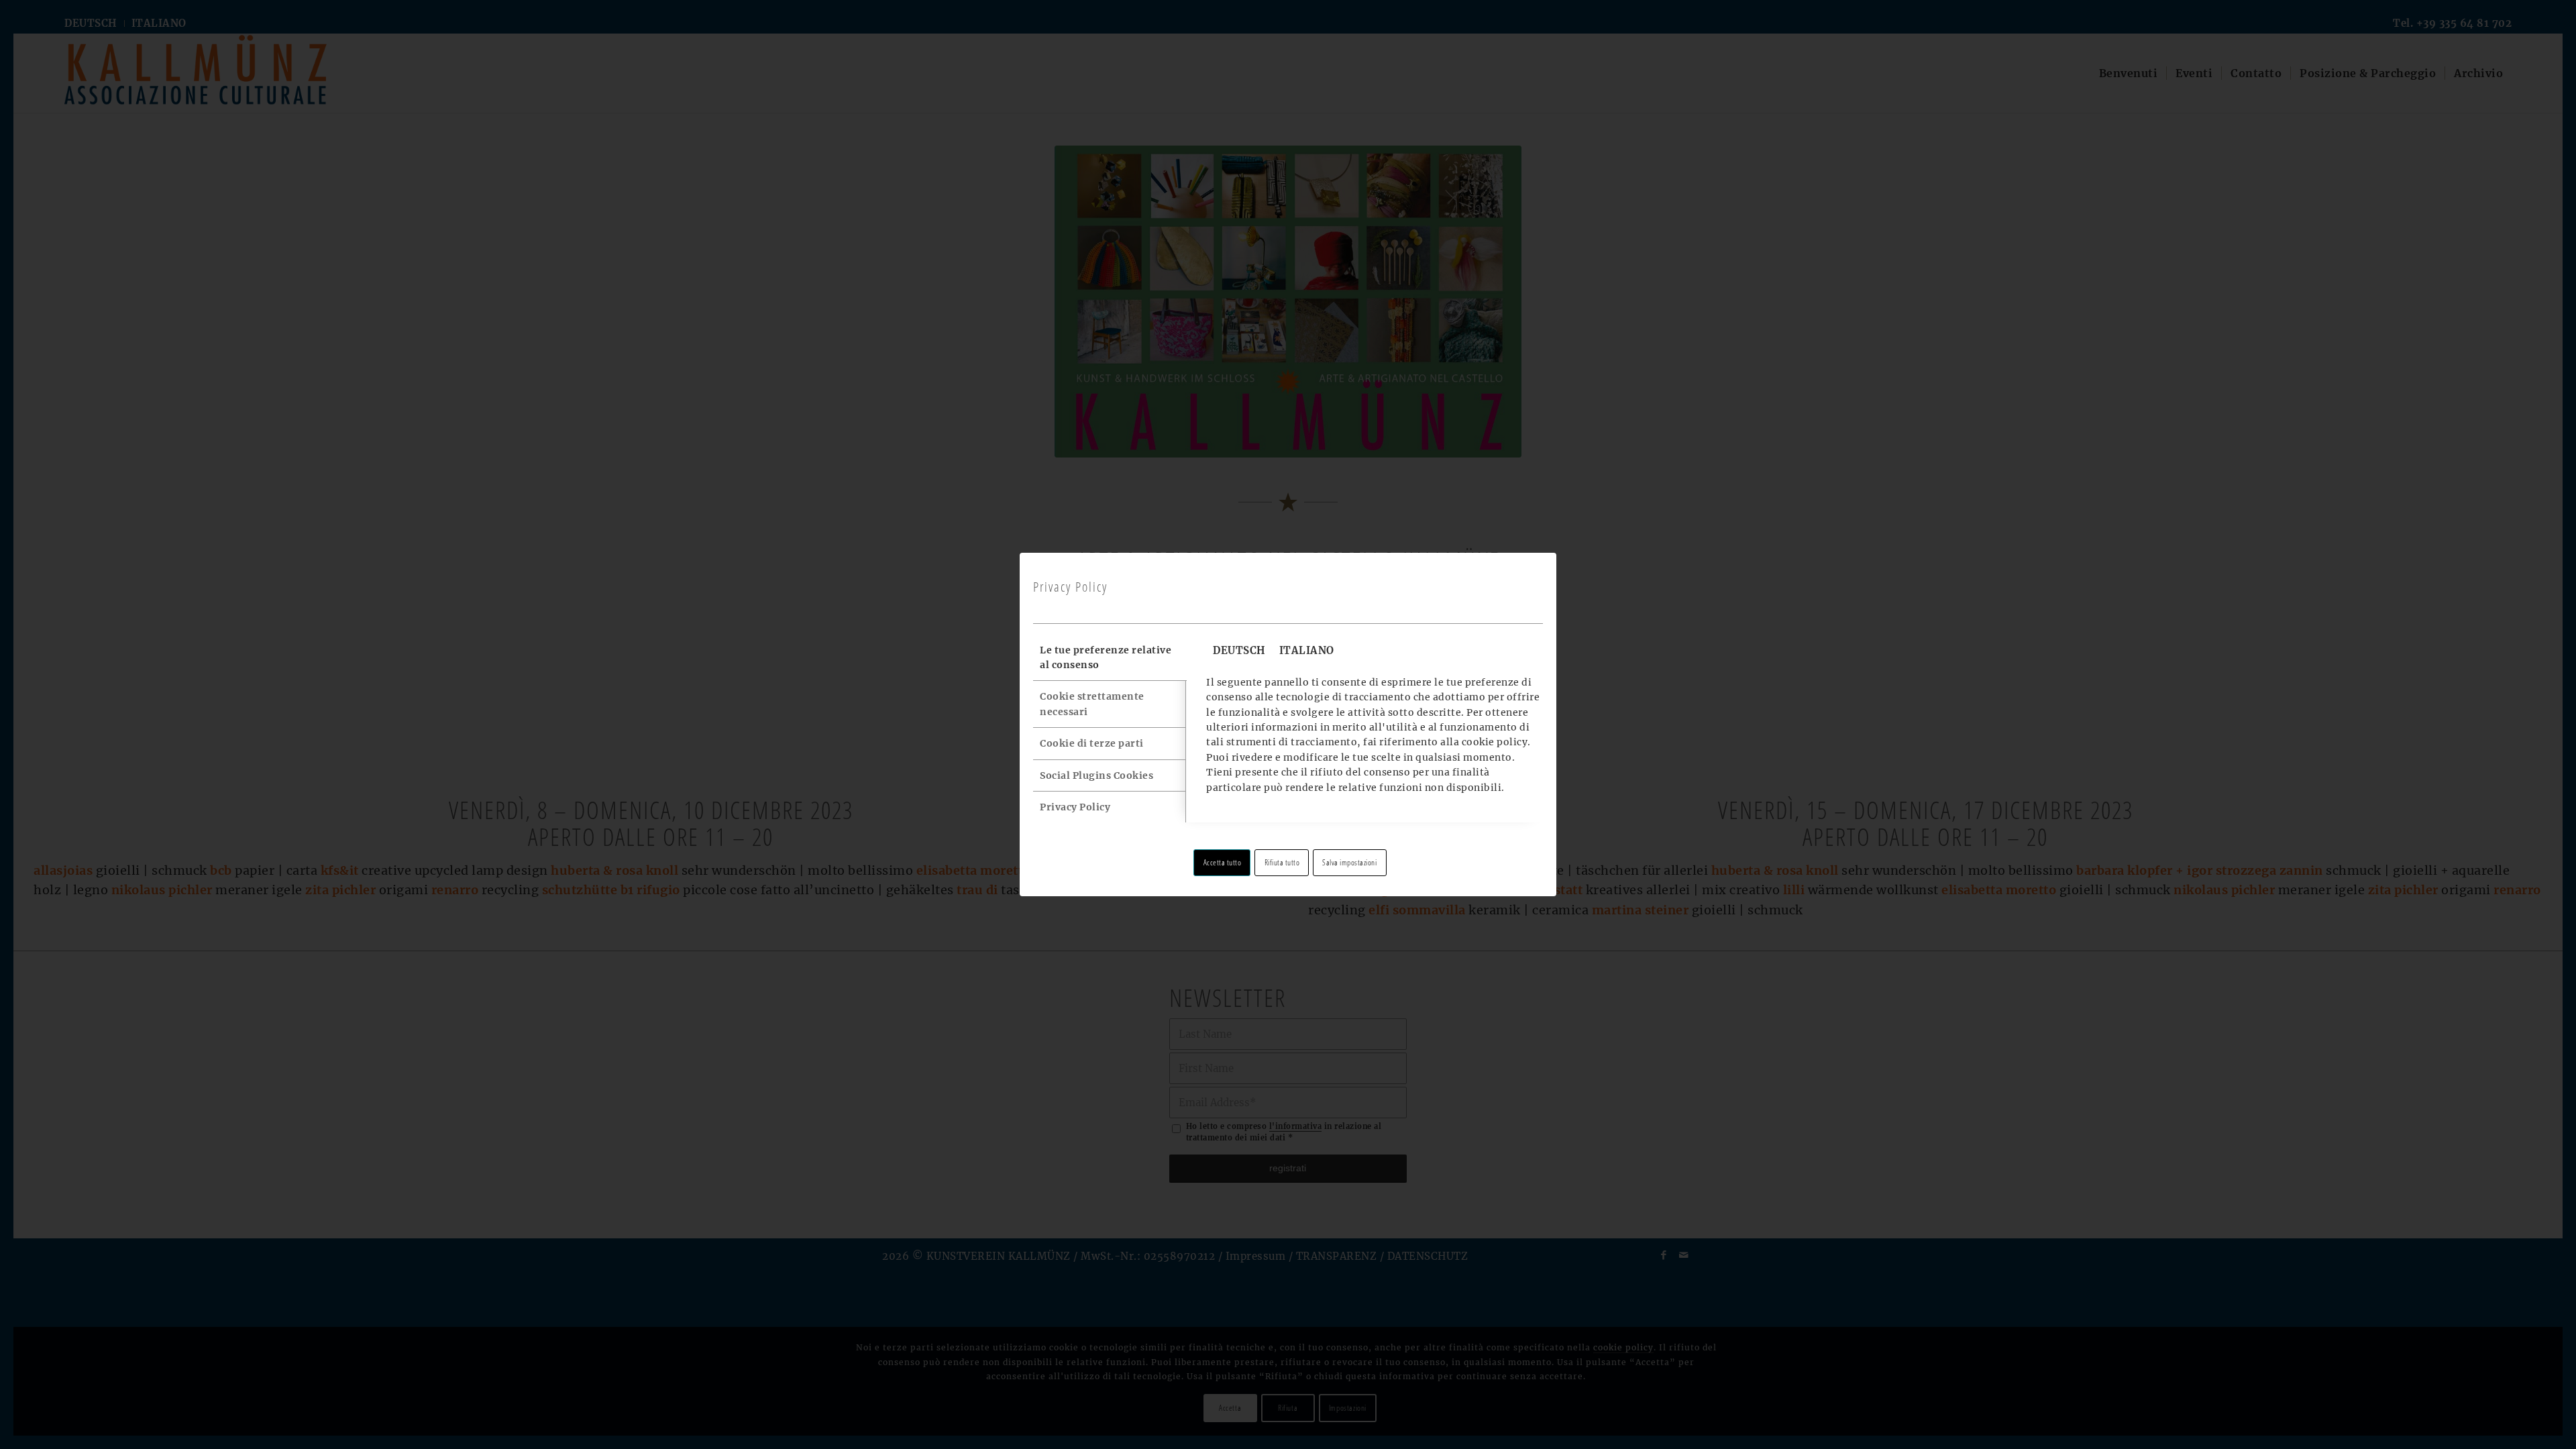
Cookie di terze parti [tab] (1092, 743)
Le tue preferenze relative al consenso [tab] (1106, 657)
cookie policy (1495, 742)
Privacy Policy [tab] (1075, 807)
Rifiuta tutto (1282, 862)
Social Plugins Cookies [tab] (1096, 775)
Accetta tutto (1223, 862)
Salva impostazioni (1349, 862)
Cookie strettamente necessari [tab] (1092, 704)
